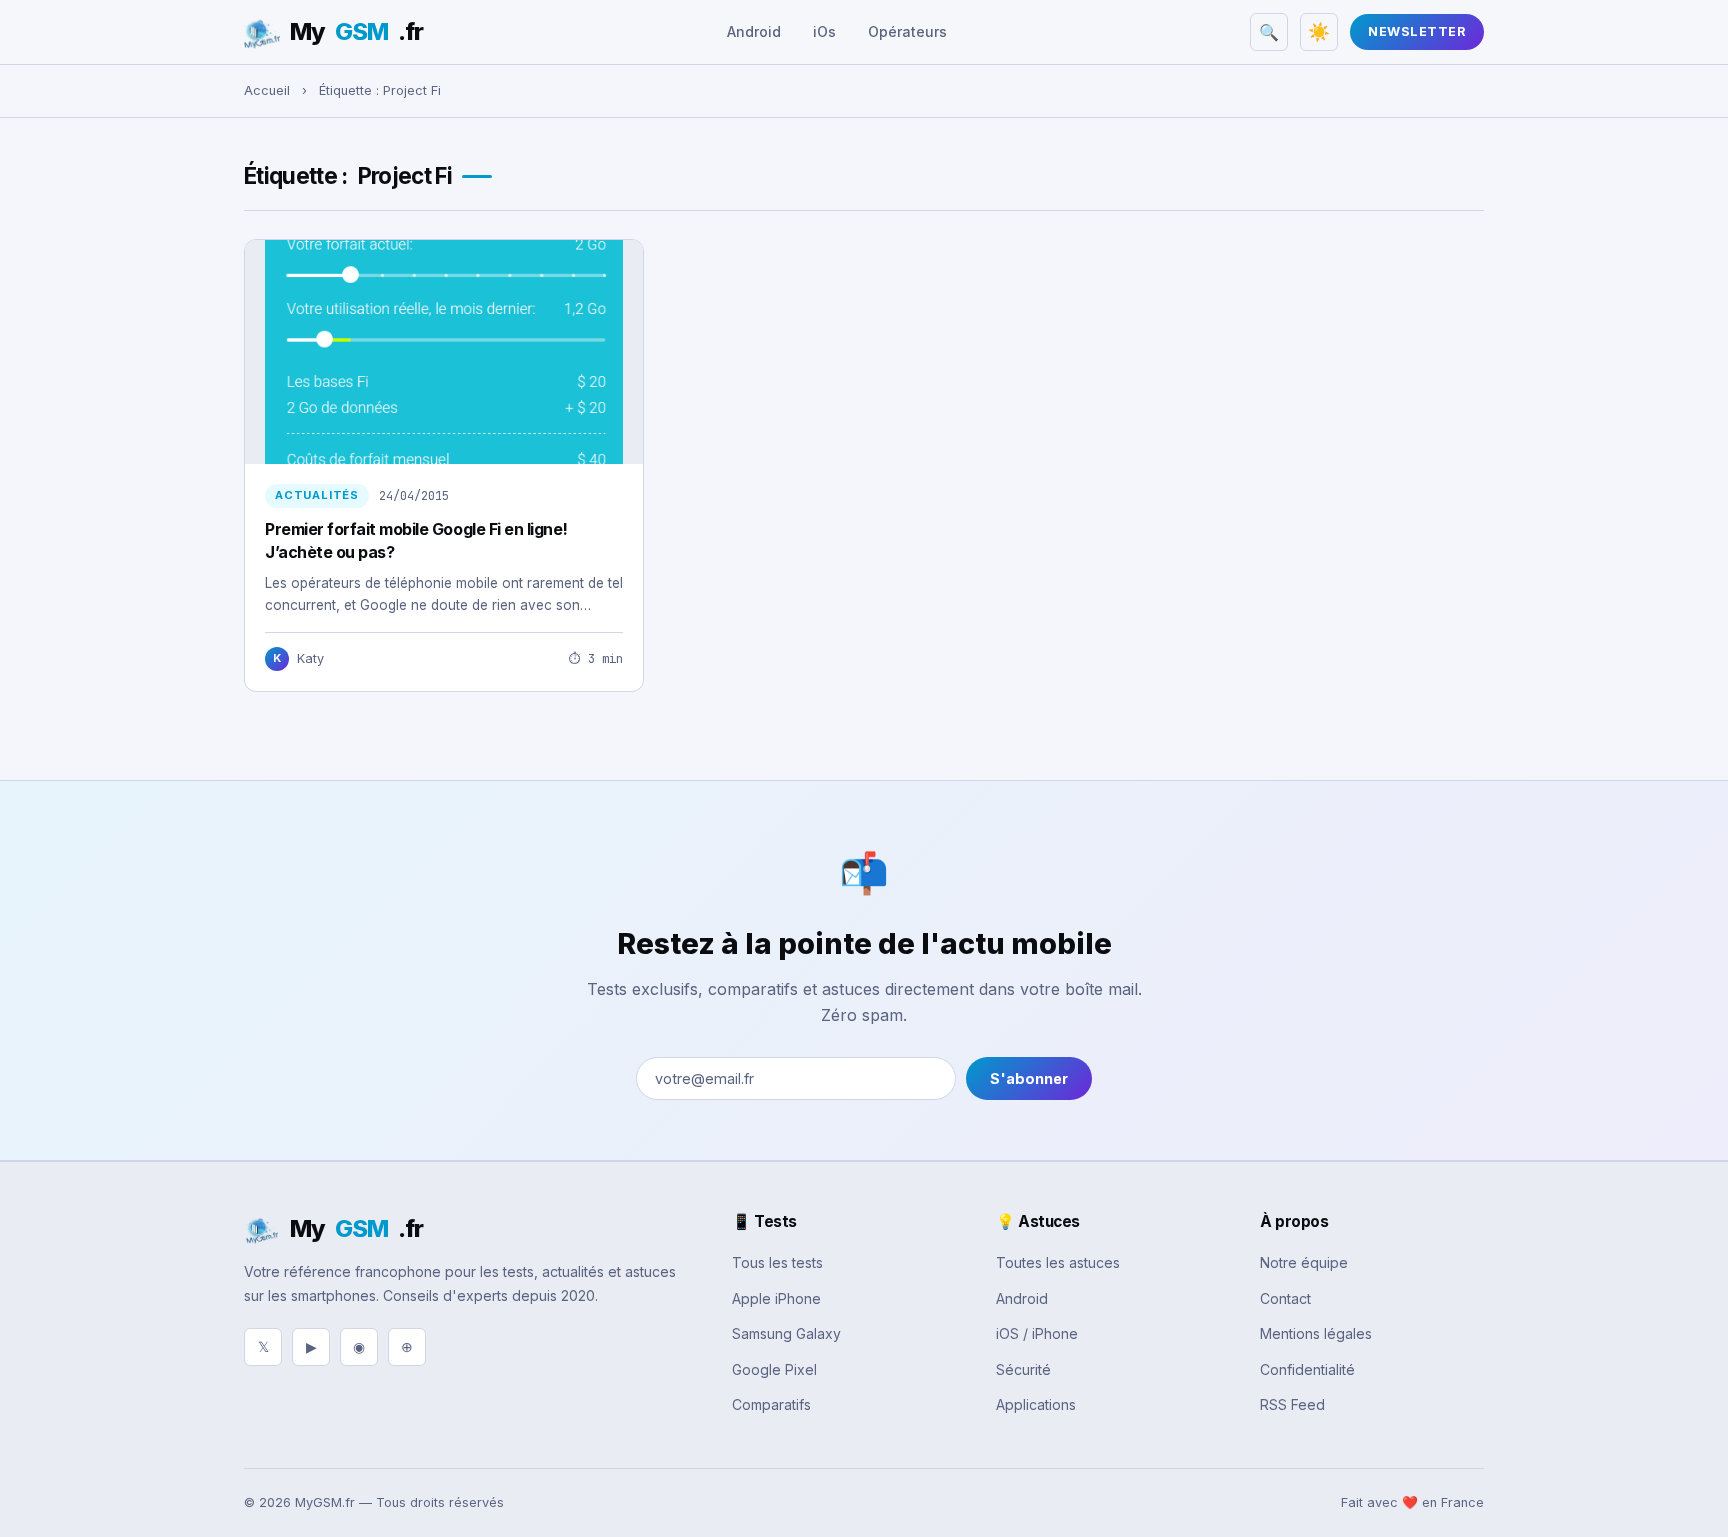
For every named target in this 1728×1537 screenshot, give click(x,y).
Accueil (267, 90)
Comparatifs (771, 1404)
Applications (1036, 1404)
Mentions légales (1316, 1333)
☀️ (1319, 32)
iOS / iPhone (1037, 1333)
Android (754, 31)
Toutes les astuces (1058, 1262)
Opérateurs (907, 31)
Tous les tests (777, 1262)
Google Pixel (774, 1369)
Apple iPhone (776, 1298)
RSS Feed (1292, 1404)
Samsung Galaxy (786, 1333)
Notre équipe (1304, 1262)
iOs (824, 31)
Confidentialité (1307, 1369)
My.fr (356, 31)
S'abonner (1029, 1078)
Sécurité (1023, 1369)
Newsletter (1417, 31)
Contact (1285, 1298)
